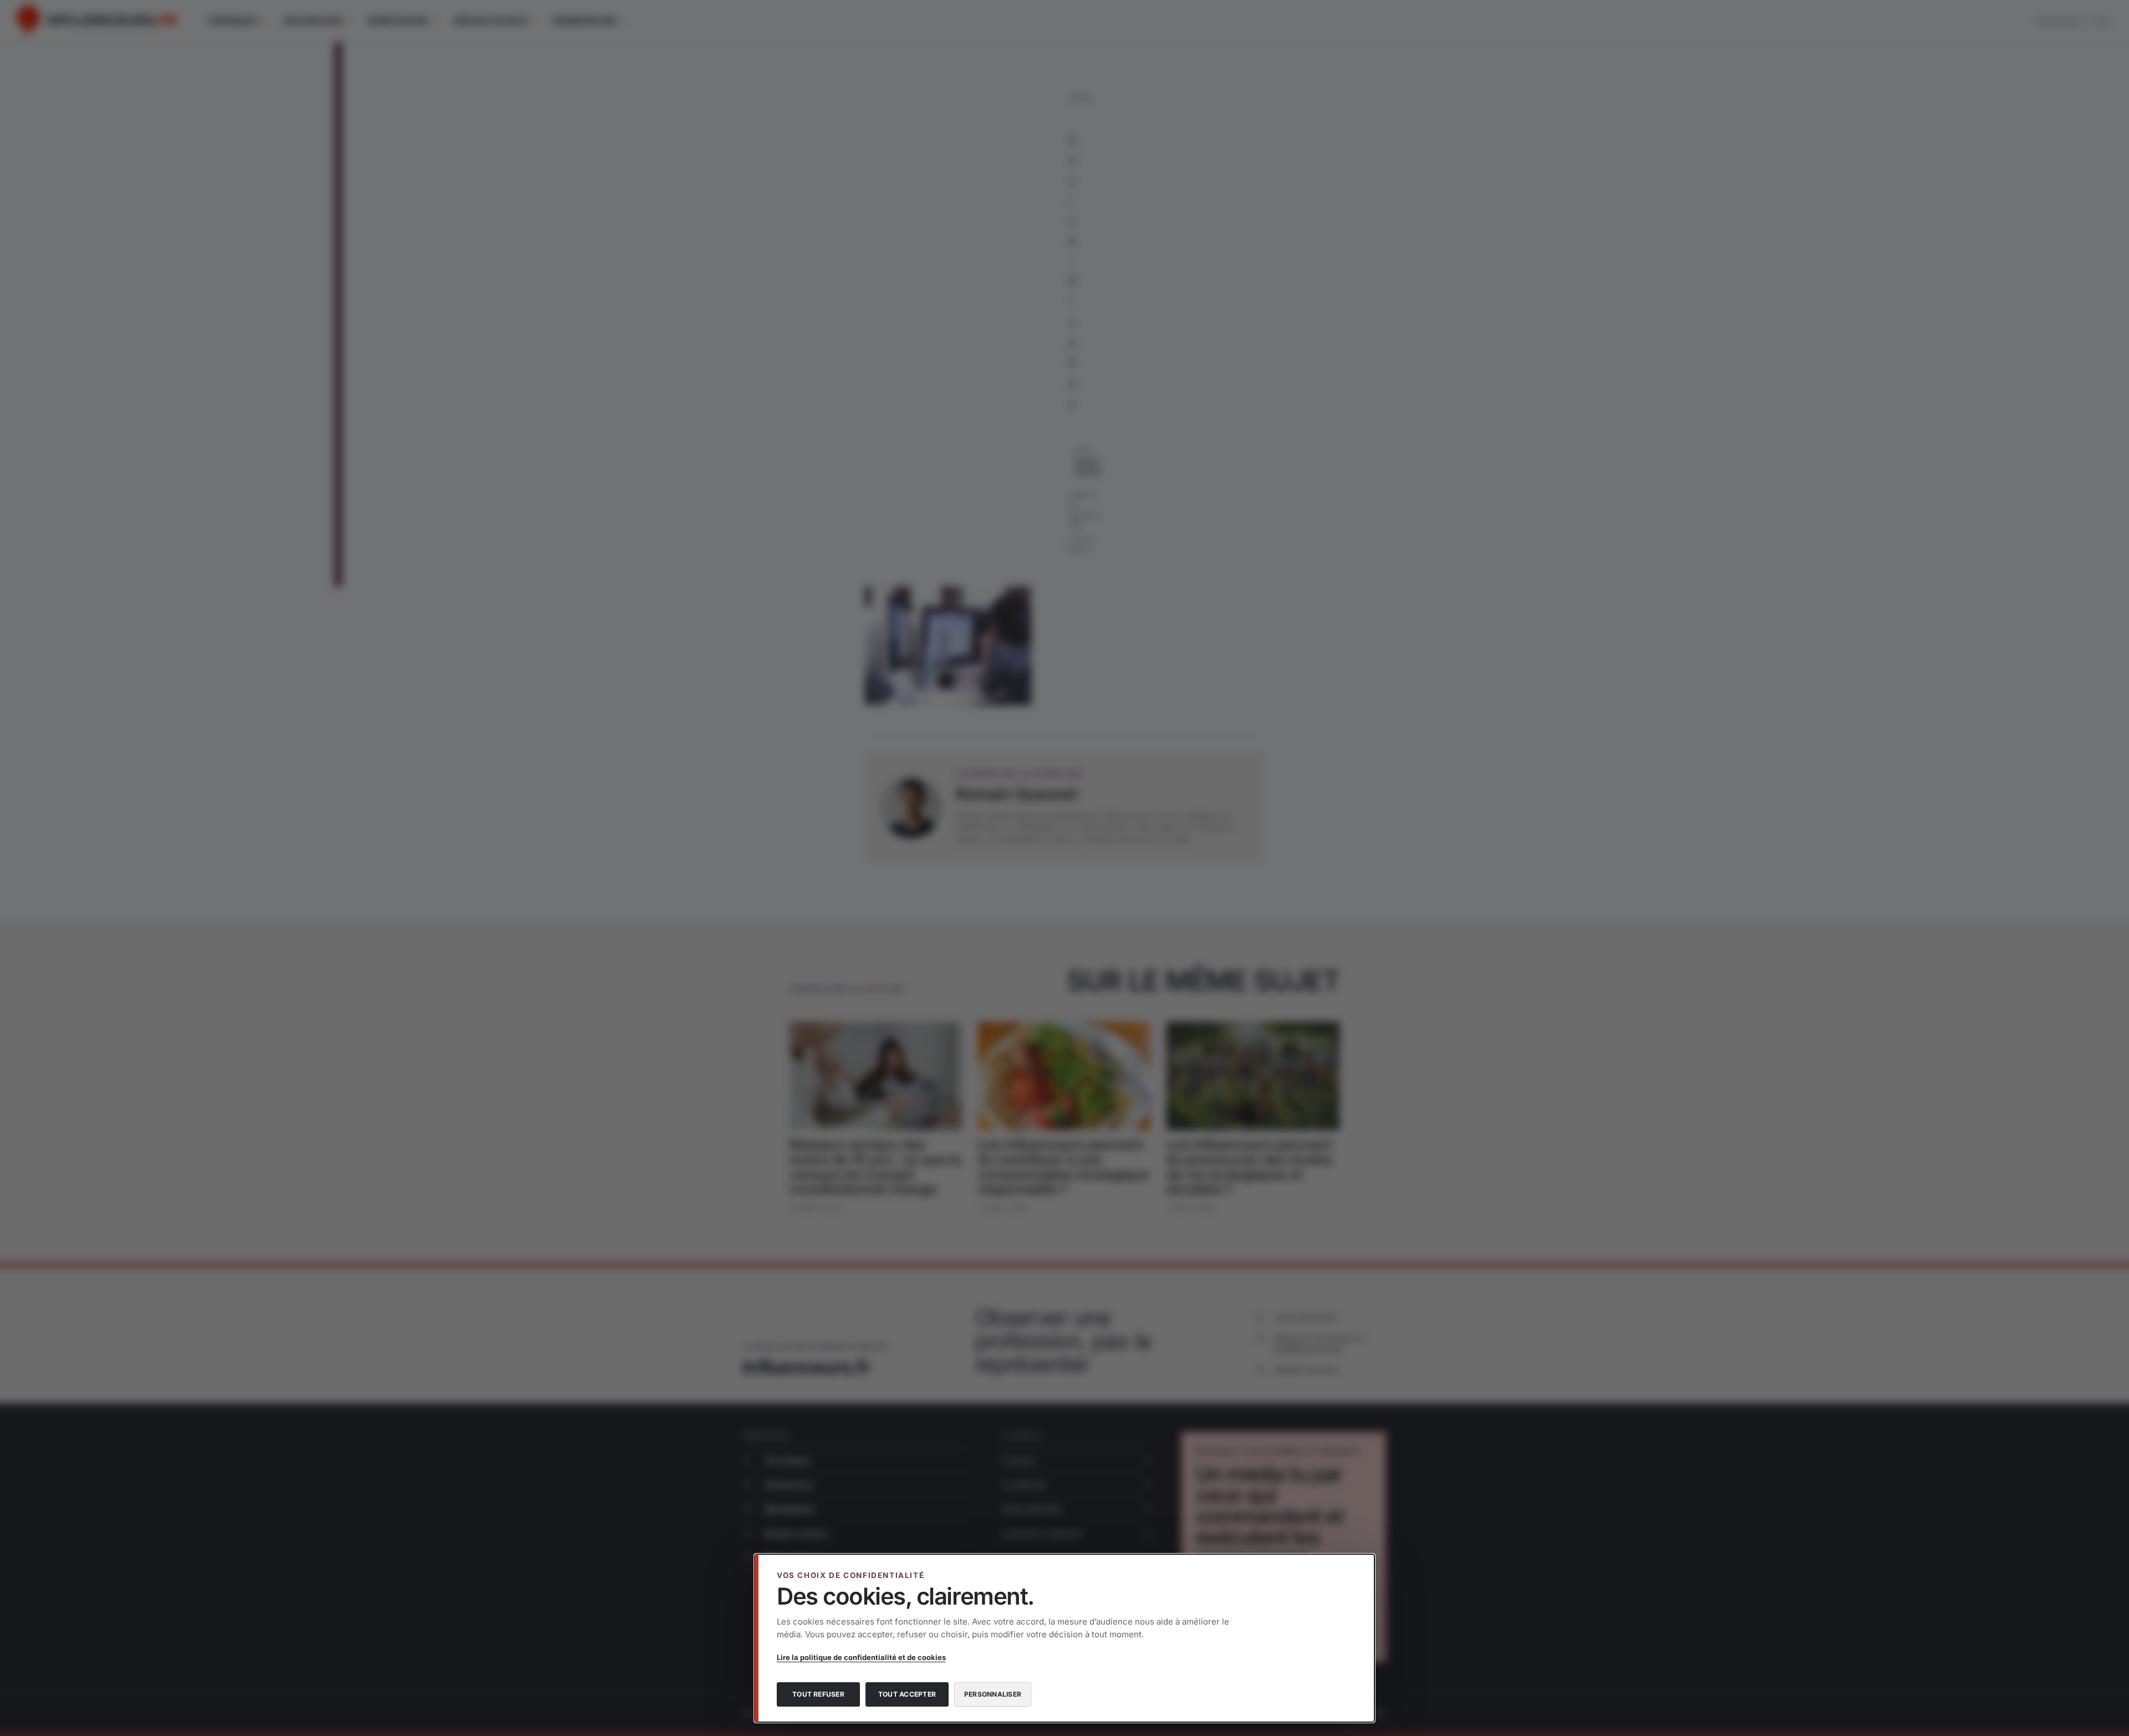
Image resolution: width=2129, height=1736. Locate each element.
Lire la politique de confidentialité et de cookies (861, 1657)
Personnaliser (993, 1694)
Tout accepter (907, 1694)
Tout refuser (818, 1694)
